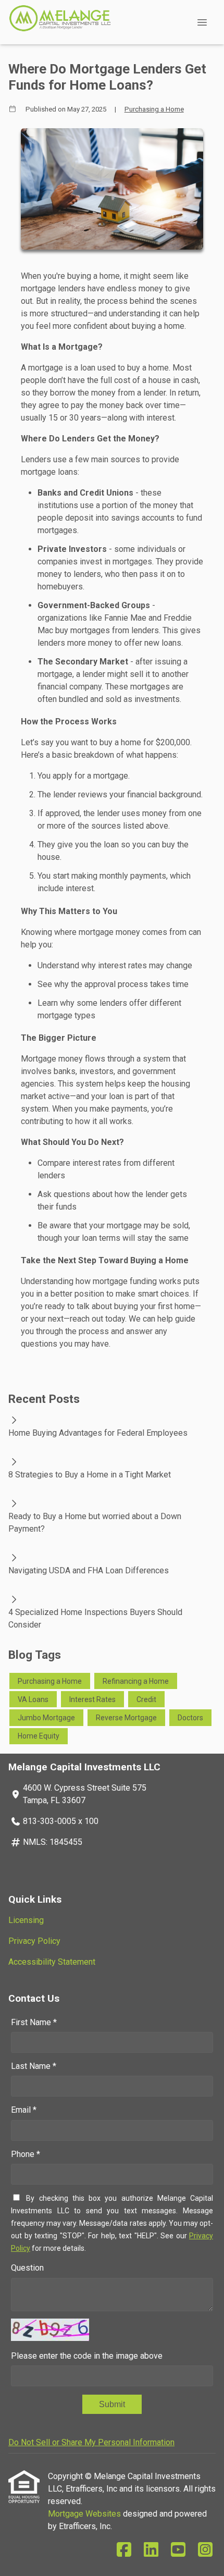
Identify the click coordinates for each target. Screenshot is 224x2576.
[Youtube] (178, 2550)
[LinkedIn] (151, 2550)
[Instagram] (205, 2550)
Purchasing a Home (154, 109)
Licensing (26, 1920)
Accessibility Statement (52, 1962)
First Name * (34, 2022)
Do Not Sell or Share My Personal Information (91, 2442)
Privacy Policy (34, 1941)
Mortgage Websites (85, 2514)
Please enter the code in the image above (87, 2356)
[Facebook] (124, 2550)
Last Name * (34, 2066)
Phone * (26, 2154)
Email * (24, 2110)
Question (27, 2268)
